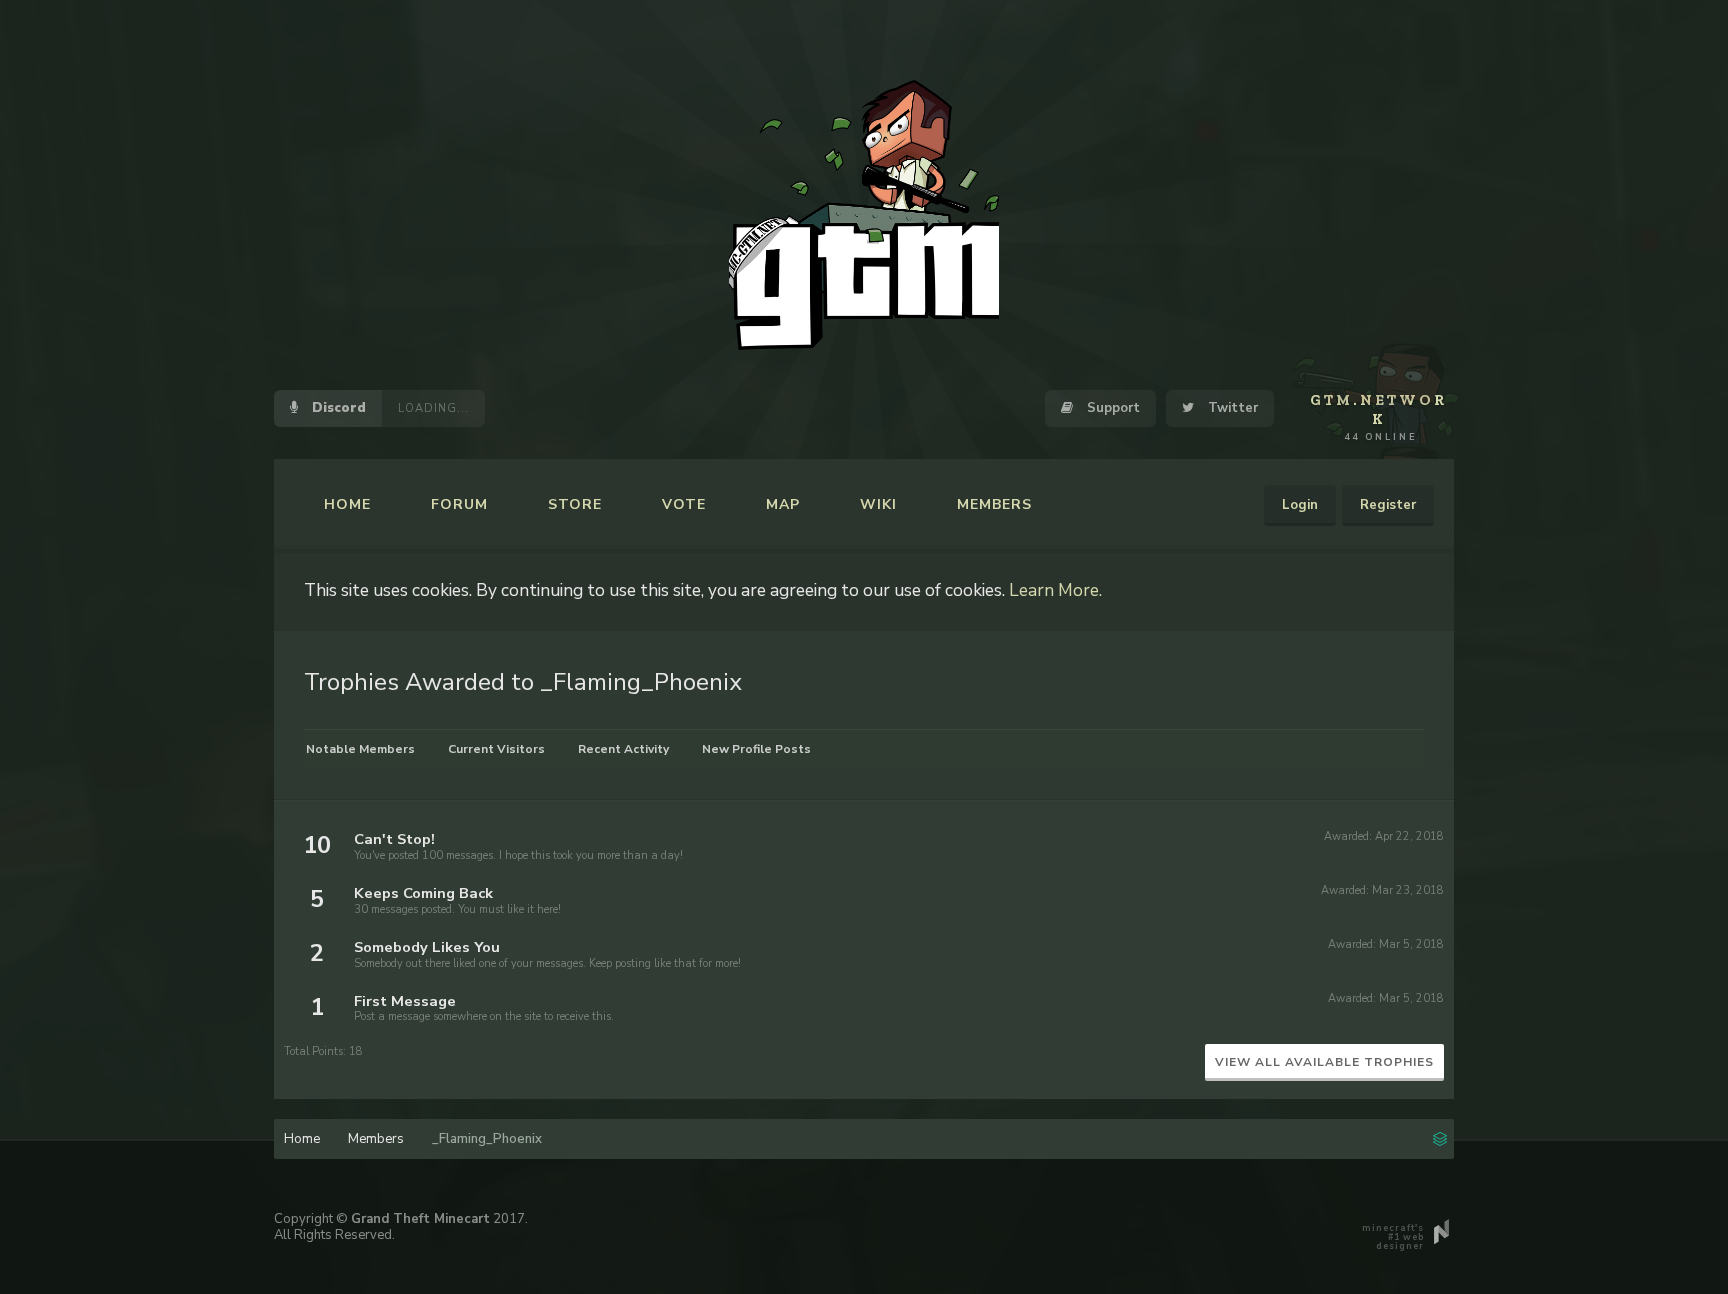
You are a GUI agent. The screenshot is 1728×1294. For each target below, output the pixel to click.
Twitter (1231, 408)
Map (783, 504)
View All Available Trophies (1324, 1062)
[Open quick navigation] (1440, 1137)
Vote (684, 504)
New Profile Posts (756, 749)
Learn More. (1055, 590)
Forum (459, 504)
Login (1300, 505)
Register (1388, 505)
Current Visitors (496, 749)
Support (1111, 408)
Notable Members (360, 749)
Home (347, 504)
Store (575, 504)
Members (994, 504)
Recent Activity (623, 749)
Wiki (878, 504)
